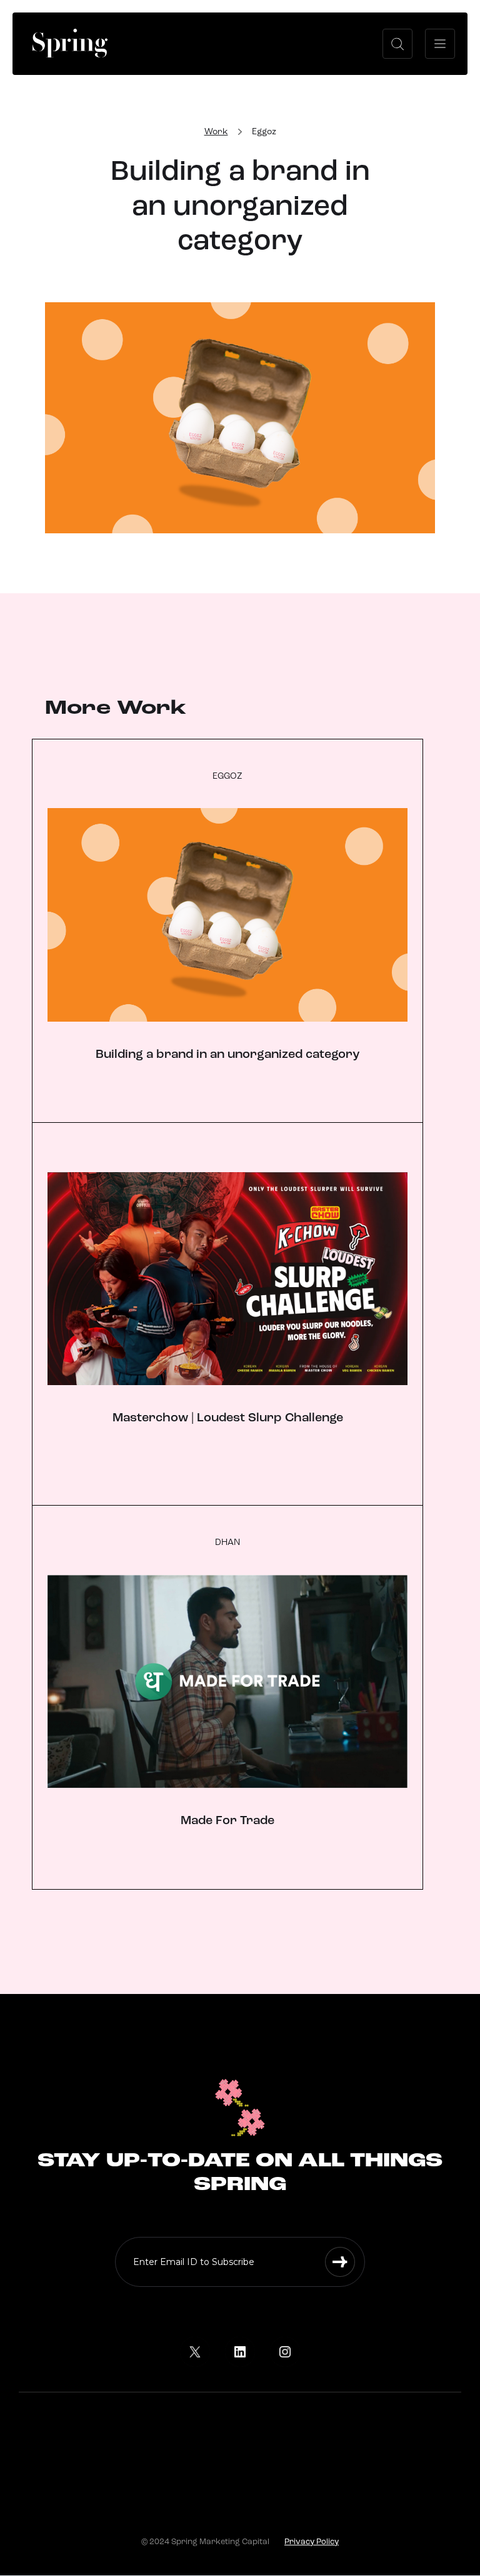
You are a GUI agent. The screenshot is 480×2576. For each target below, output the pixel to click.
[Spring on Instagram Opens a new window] (285, 2352)
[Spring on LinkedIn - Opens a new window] (240, 2352)
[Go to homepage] (70, 43)
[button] (397, 44)
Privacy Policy (312, 2542)
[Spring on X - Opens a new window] (195, 2352)
